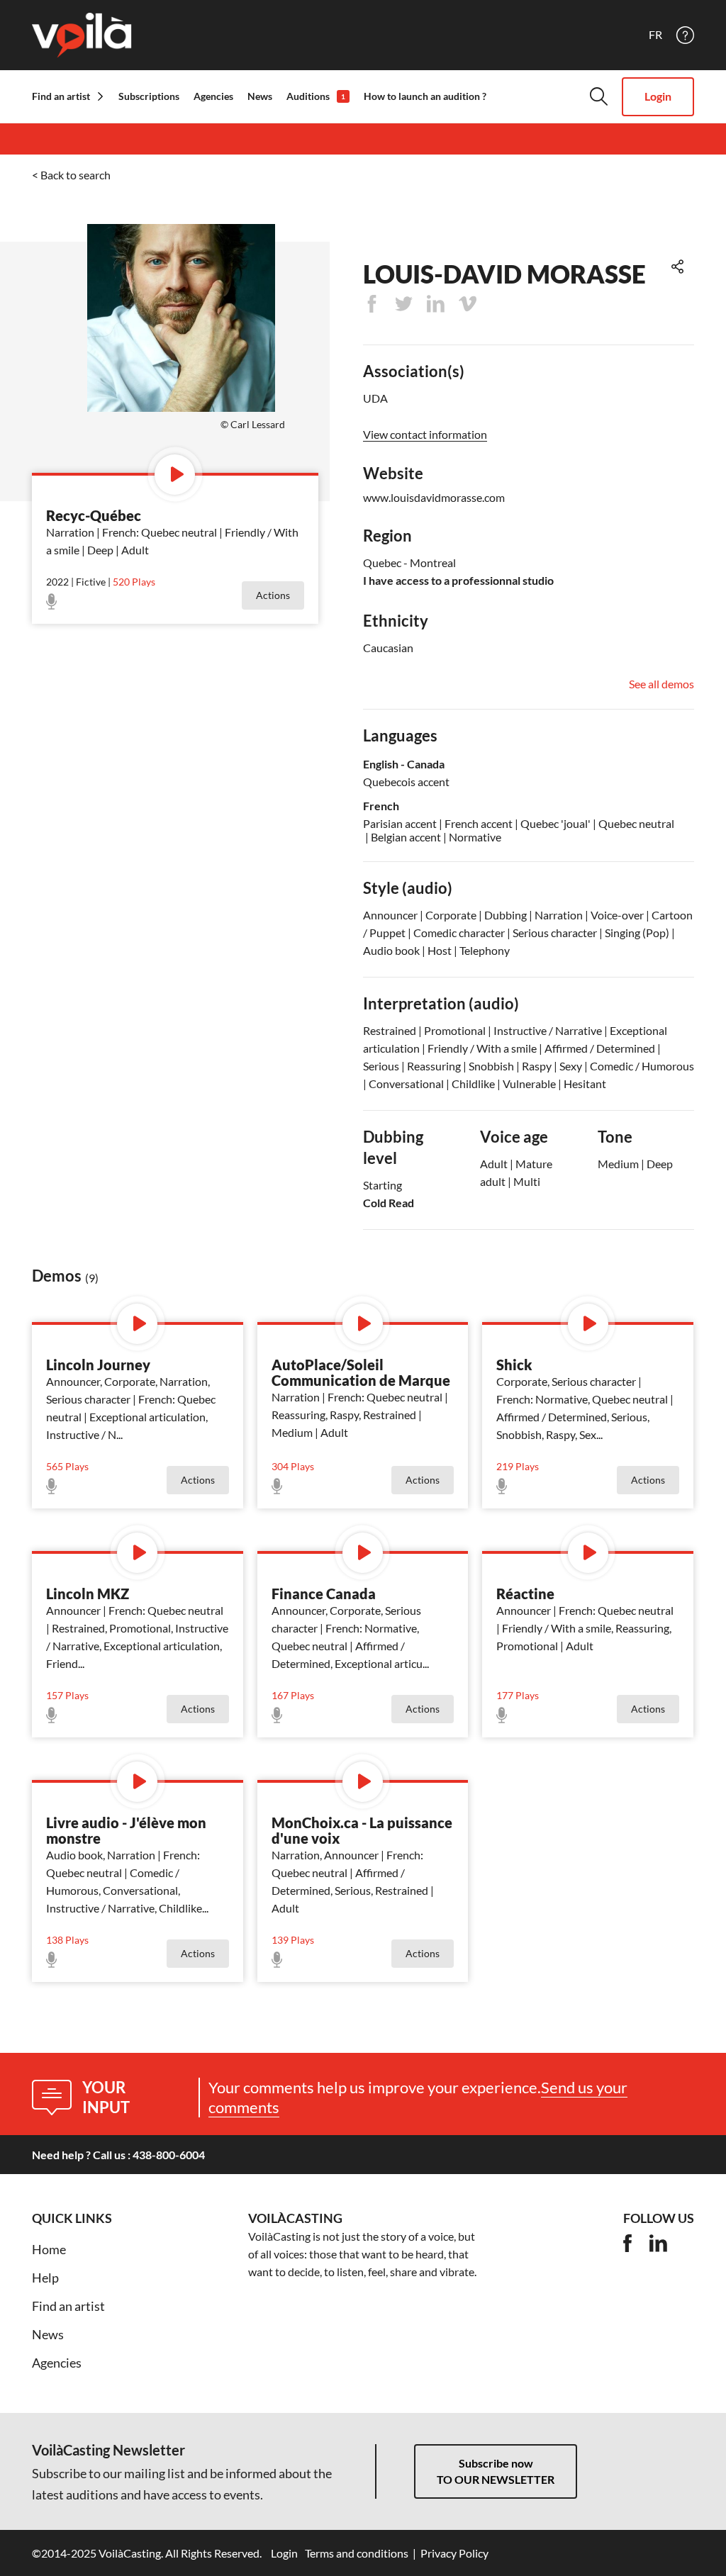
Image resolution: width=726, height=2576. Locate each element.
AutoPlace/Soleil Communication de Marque (361, 1372)
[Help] (685, 35)
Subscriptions (149, 96)
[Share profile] (677, 267)
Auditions (316, 96)
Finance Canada (324, 1594)
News (260, 96)
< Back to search (71, 175)
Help (45, 2278)
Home (49, 2249)
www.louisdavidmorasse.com (434, 497)
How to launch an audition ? (425, 96)
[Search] (599, 96)
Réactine (525, 1594)
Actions (273, 595)
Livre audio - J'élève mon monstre (126, 1830)
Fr (655, 35)
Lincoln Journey (98, 1365)
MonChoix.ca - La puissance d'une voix (362, 1830)
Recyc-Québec (94, 515)
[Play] (175, 475)
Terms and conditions (357, 2553)
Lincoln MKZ (88, 1594)
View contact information (425, 435)
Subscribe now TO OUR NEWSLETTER (496, 2471)
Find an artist (68, 2306)
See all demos (661, 684)
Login (658, 96)
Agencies (213, 96)
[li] (658, 2243)
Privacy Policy (454, 2553)
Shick (514, 1365)
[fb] (627, 2243)
